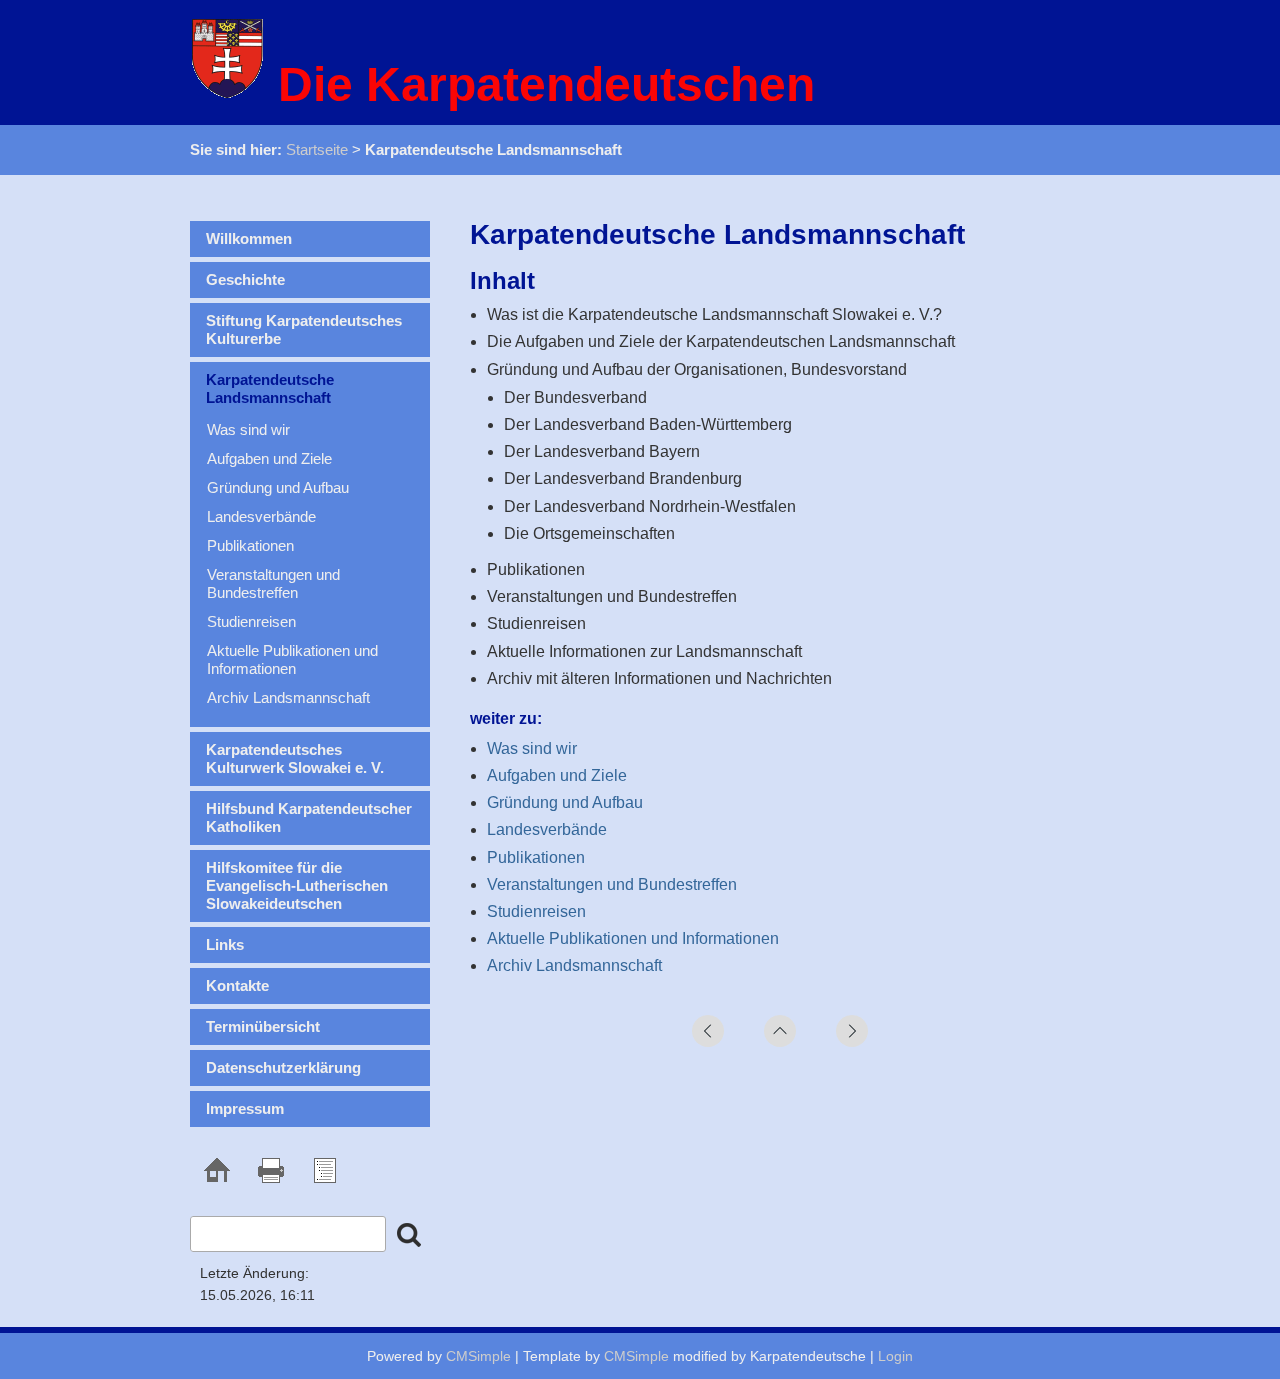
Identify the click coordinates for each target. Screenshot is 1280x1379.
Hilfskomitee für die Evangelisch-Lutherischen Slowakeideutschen (297, 885)
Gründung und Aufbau (565, 802)
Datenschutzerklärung (283, 1067)
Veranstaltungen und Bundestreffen (612, 884)
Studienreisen (536, 911)
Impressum (245, 1108)
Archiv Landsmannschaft (574, 965)
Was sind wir (532, 748)
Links (225, 944)
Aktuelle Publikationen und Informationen (633, 938)
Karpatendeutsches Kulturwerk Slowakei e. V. (295, 758)
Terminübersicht (263, 1026)
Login (895, 1356)
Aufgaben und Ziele (557, 775)
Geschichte (245, 279)
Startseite (317, 149)
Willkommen (249, 238)
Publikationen (536, 857)
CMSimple (478, 1356)
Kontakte (237, 985)
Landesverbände (547, 829)
